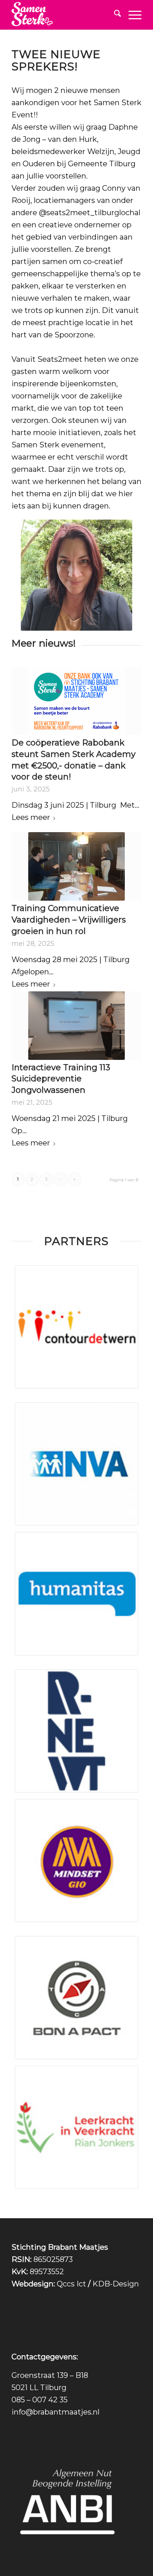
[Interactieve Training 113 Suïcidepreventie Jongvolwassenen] (76, 1026)
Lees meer (31, 817)
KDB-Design (116, 2284)
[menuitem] (114, 15)
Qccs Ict (71, 2284)
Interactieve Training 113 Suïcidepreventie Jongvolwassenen (61, 1079)
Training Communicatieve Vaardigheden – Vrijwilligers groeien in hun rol (69, 920)
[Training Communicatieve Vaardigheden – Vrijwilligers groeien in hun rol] (76, 866)
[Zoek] (114, 15)
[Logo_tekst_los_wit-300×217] (64, 15)
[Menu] (131, 15)
